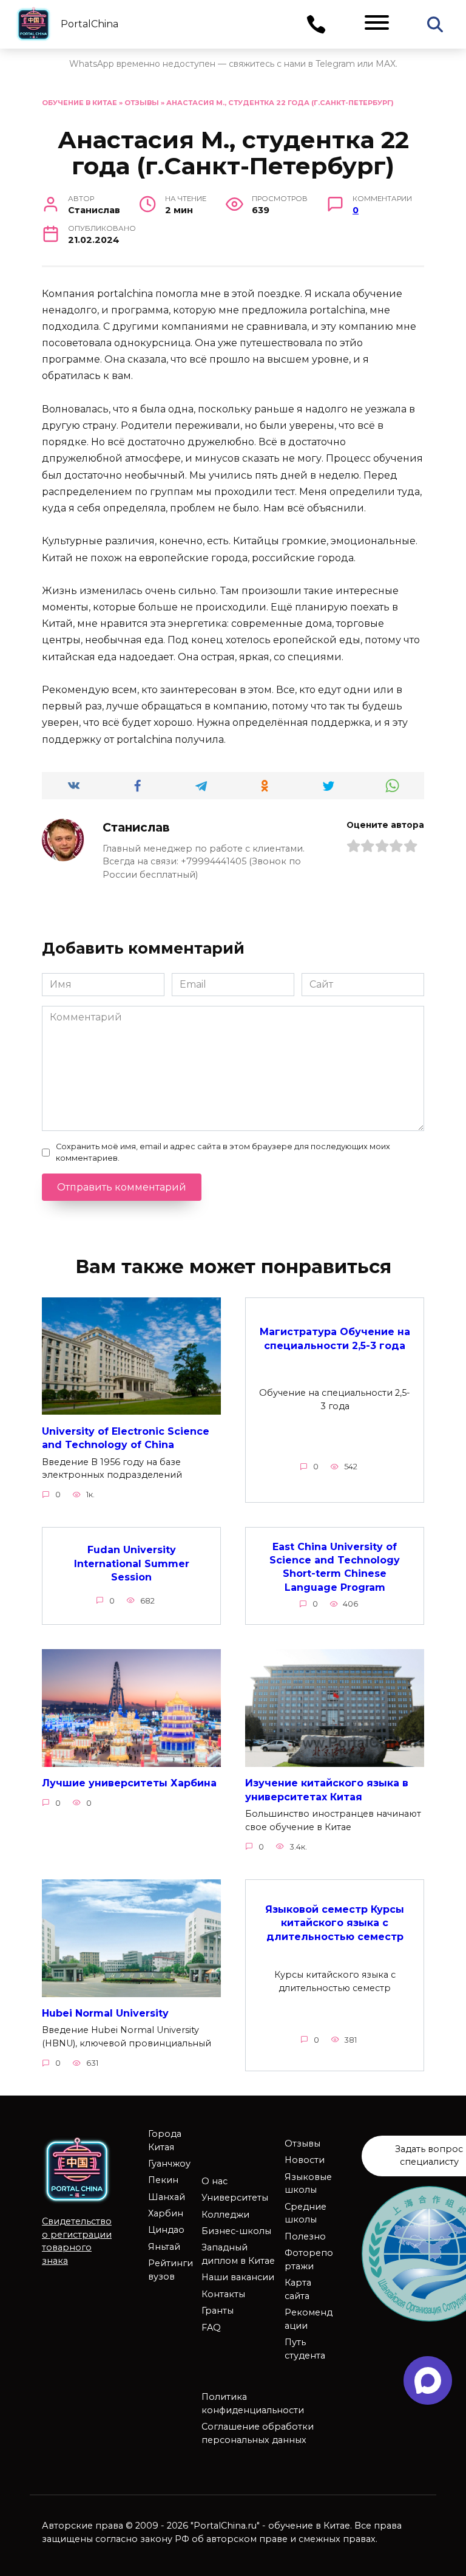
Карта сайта (298, 2289)
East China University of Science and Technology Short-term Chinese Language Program (335, 1566)
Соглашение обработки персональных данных (258, 2433)
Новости (305, 2160)
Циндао (166, 2230)
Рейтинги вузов (171, 2270)
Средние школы (306, 2213)
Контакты (223, 2294)
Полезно (305, 2236)
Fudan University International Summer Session (132, 1563)
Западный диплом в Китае (238, 2254)
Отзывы (142, 103)
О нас (214, 2181)
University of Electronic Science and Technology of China (126, 1437)
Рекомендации (309, 2319)
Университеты (235, 2198)
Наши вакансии (238, 2277)
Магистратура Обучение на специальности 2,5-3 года (335, 1338)
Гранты (218, 2311)
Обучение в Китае (79, 103)
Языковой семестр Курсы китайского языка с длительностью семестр (335, 1923)
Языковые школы (308, 2184)
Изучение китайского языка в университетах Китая (327, 1790)
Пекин (163, 2180)
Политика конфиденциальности (253, 2403)
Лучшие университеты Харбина (129, 1783)
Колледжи (225, 2215)
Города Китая (165, 2140)
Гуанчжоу (169, 2164)
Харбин (166, 2213)
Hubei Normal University (105, 2013)
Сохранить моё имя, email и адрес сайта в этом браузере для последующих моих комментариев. (223, 1152)
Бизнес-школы (236, 2231)
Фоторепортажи (309, 2260)
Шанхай (167, 2197)
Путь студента (305, 2349)
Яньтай (164, 2247)
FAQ (211, 2328)
